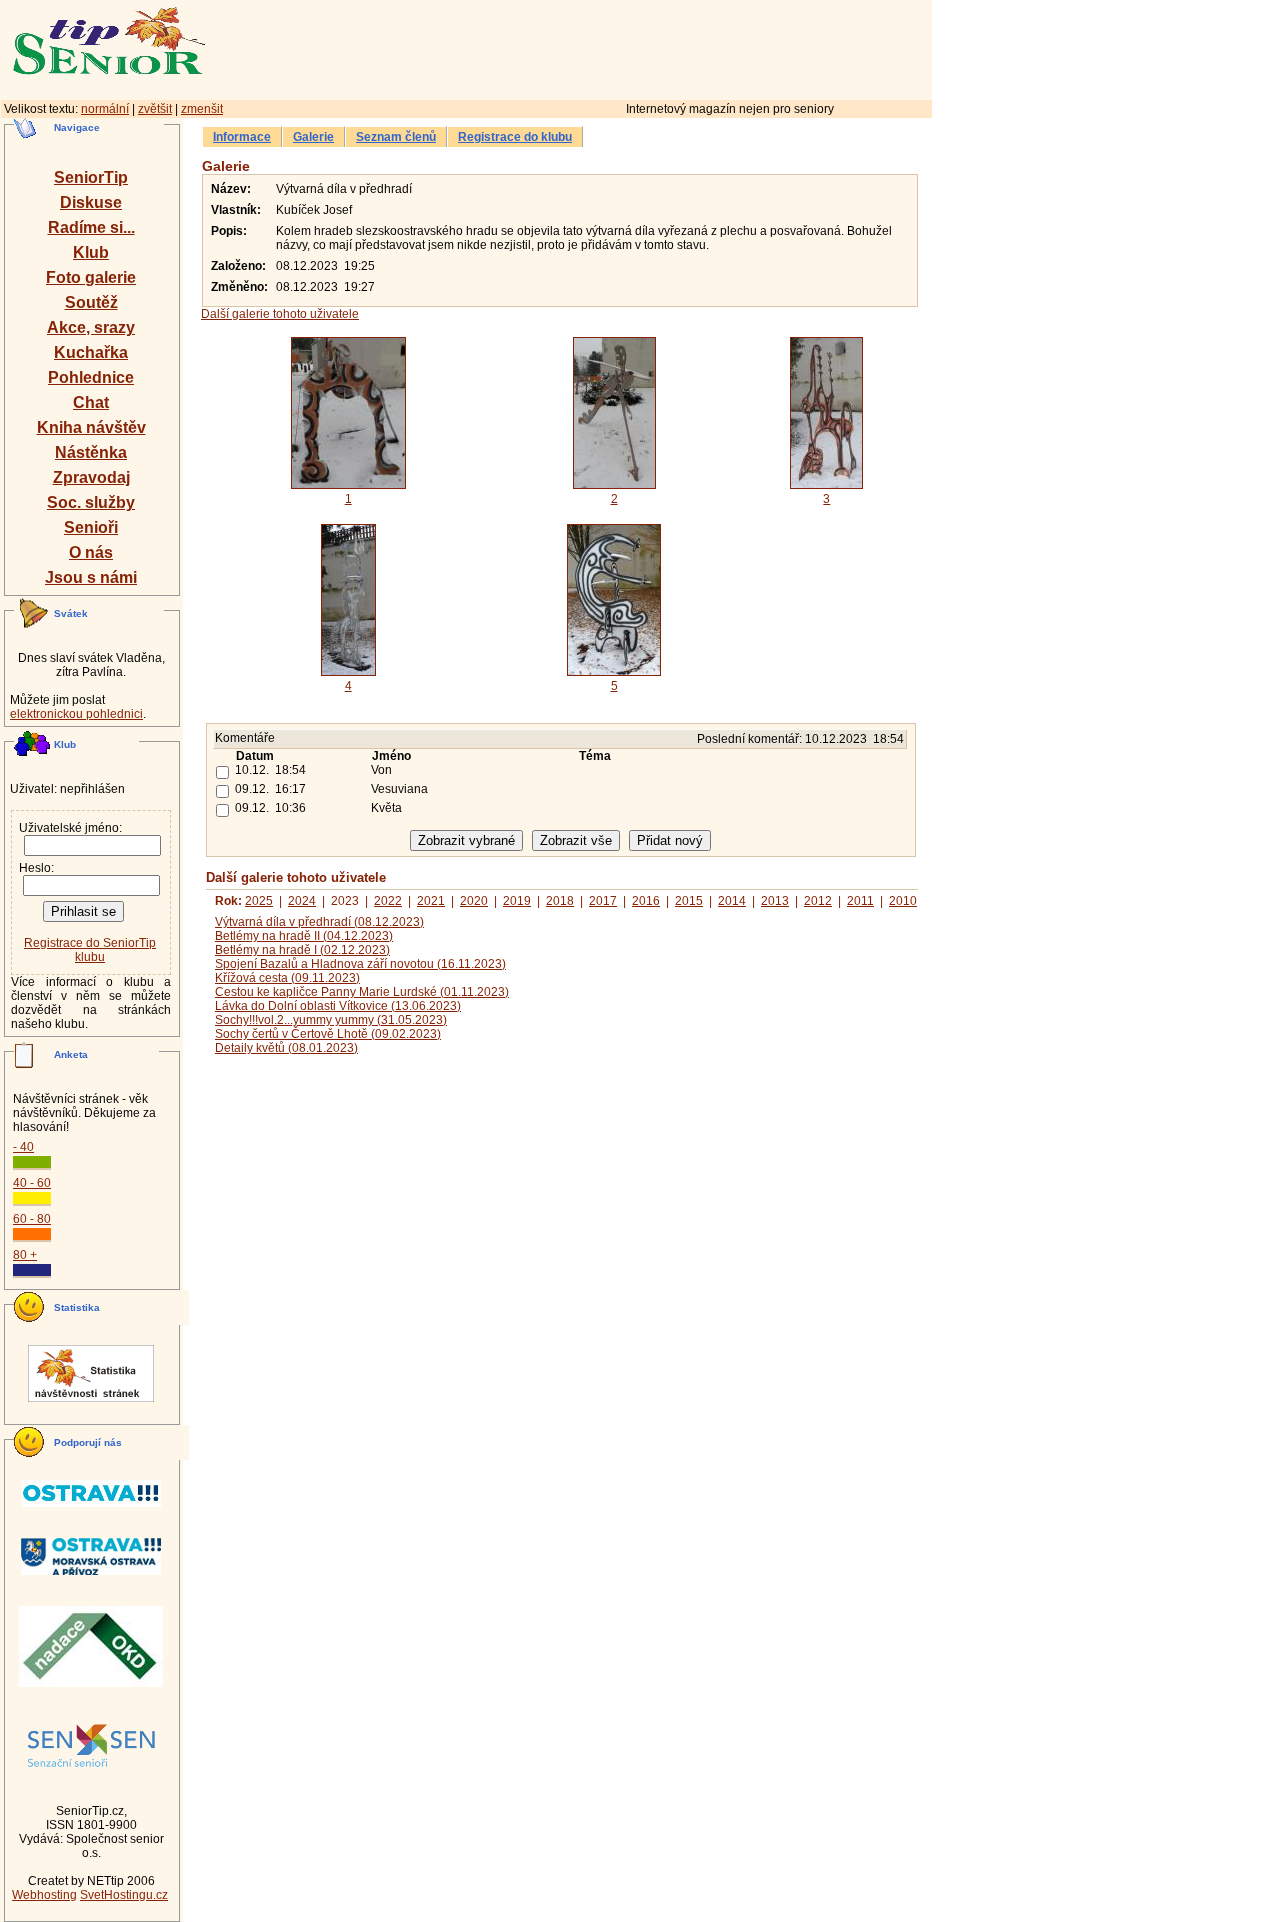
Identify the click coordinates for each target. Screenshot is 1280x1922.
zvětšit (155, 109)
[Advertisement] (655, 47)
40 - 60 (32, 1183)
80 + (25, 1255)
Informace (242, 137)
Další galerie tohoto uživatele (280, 314)
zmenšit (202, 109)
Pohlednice (91, 377)
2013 (775, 901)
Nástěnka (91, 452)
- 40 (23, 1147)
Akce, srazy (91, 327)
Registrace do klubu (515, 137)
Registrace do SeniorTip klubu (90, 950)
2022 (388, 901)
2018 (560, 901)
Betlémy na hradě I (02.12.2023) (302, 950)
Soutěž (91, 302)
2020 (474, 901)
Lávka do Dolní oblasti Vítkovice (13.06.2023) (338, 1006)
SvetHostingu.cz (124, 1895)
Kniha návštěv (91, 427)
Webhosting (44, 1895)
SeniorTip (91, 177)
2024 (302, 901)
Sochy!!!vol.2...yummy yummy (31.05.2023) (331, 1020)
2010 (903, 901)
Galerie (313, 137)
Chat (91, 402)
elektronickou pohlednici (76, 714)
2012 (818, 901)
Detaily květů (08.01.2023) (286, 1048)
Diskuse (91, 202)
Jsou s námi (91, 577)
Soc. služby (91, 502)
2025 (259, 901)
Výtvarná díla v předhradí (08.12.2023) (319, 922)
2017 (603, 901)
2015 (689, 901)
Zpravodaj (91, 477)
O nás (91, 552)
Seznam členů (396, 137)
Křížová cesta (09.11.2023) (287, 978)
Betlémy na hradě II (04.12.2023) (304, 936)
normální (105, 109)
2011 (860, 901)
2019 (517, 901)
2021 (431, 901)
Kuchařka (91, 352)
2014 (732, 901)
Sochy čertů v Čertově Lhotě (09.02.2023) (328, 1034)
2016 (646, 901)
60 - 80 (32, 1219)
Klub (91, 252)
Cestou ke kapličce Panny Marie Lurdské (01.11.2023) (362, 992)
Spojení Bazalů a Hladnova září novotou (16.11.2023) (360, 964)
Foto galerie (91, 277)
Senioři (91, 527)
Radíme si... (91, 227)
